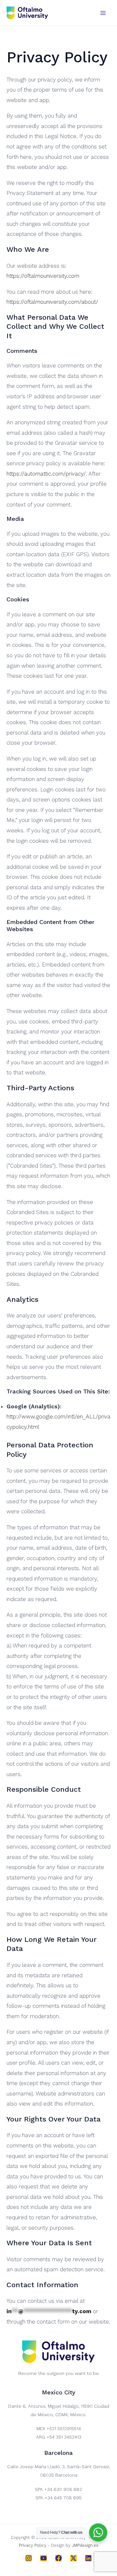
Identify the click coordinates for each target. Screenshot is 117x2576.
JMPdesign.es (85, 2545)
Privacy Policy (33, 2545)
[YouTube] (44, 2558)
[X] (73, 2558)
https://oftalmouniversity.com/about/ (52, 302)
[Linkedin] (88, 2558)
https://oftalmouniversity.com (43, 276)
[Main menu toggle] (103, 13)
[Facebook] (58, 2558)
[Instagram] (29, 2558)
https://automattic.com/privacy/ (46, 474)
